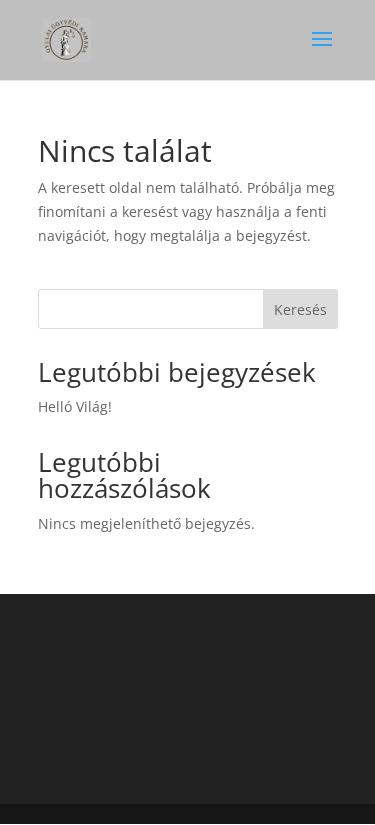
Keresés (300, 309)
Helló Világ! (75, 406)
